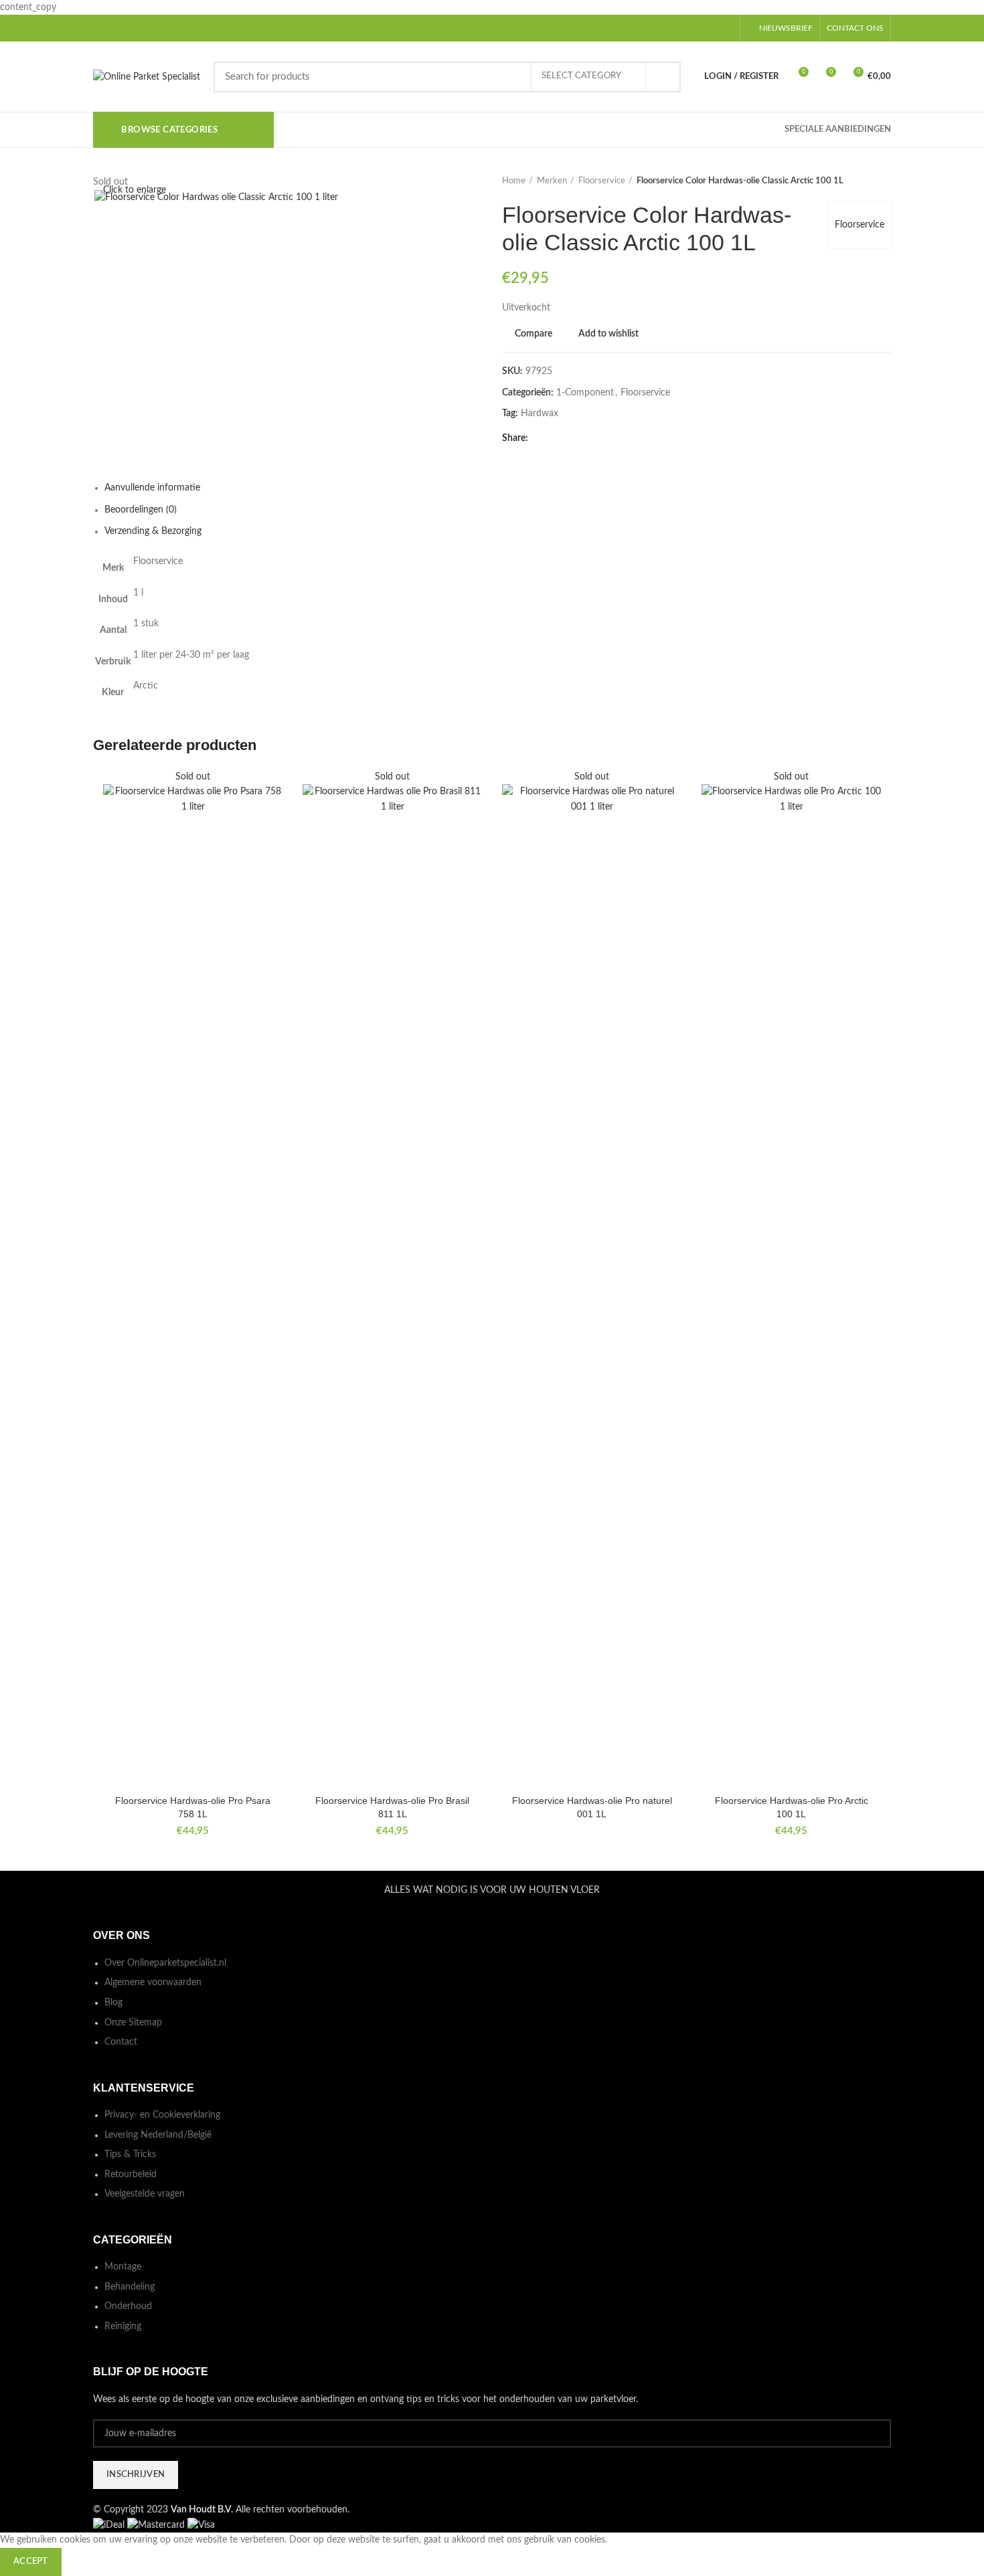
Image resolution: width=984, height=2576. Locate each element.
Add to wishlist (608, 334)
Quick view (272, 851)
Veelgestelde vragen (145, 2194)
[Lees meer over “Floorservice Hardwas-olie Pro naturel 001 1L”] (671, 821)
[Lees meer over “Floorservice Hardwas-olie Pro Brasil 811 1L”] (472, 821)
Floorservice (602, 181)
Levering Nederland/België (158, 2135)
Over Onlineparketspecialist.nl (165, 1963)
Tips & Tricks (130, 2154)
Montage (123, 2267)
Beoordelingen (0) (141, 510)
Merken (552, 181)
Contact (121, 2042)
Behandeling (130, 2287)
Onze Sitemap (133, 2023)
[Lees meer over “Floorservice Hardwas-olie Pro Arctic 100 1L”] (871, 821)
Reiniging (123, 2326)
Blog (113, 2003)
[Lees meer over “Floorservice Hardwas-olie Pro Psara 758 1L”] (272, 821)
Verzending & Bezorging (153, 531)
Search (663, 77)
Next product (884, 181)
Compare (534, 334)
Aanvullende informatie (152, 488)
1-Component (585, 393)
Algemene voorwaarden (153, 1983)
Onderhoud (128, 2306)
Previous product (857, 181)
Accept (31, 2562)
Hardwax (540, 413)
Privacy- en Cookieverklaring (162, 2115)
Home (514, 181)
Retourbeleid (131, 2175)
